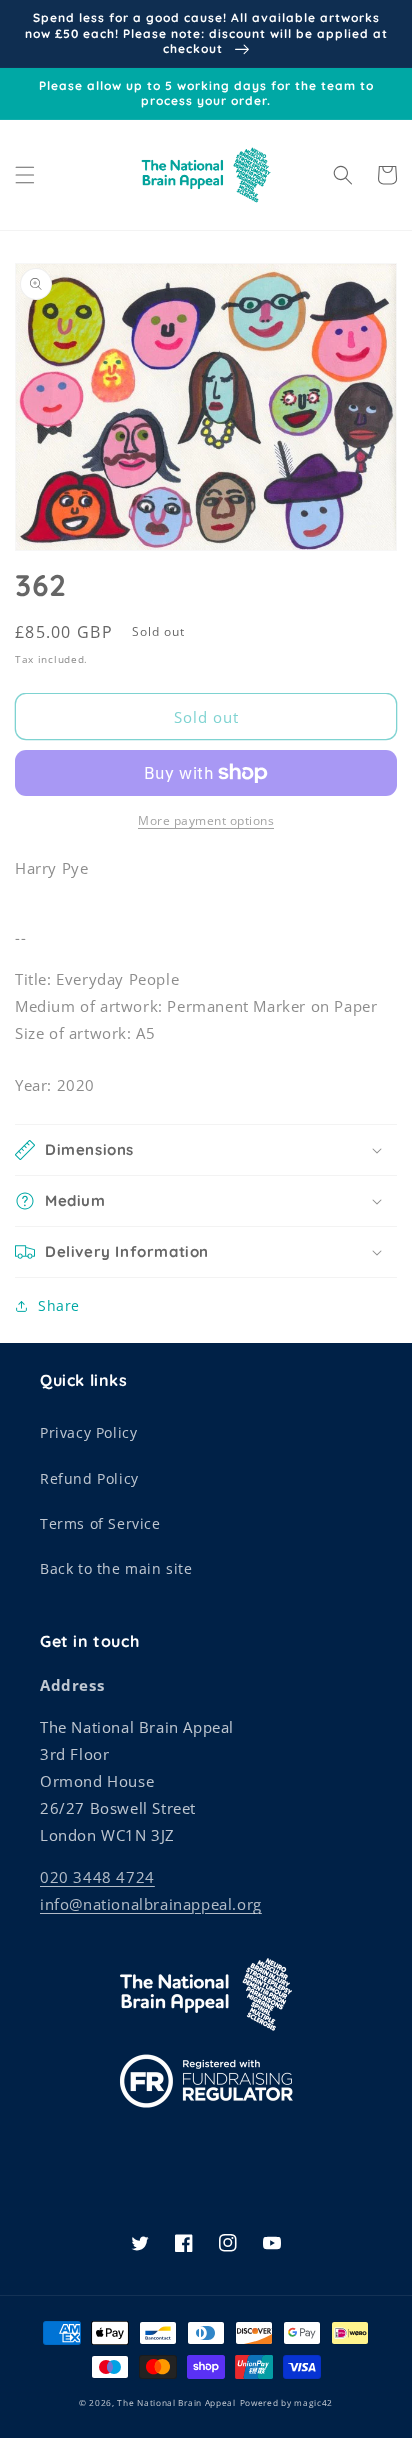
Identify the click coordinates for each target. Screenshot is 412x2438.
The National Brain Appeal (176, 2402)
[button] (25, 175)
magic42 (313, 2402)
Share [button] (59, 1305)
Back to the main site (116, 1568)
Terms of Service (100, 1523)
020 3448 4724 (97, 1877)
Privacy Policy (88, 1432)
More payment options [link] (206, 820)
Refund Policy (89, 1478)
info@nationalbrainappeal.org (151, 1904)
